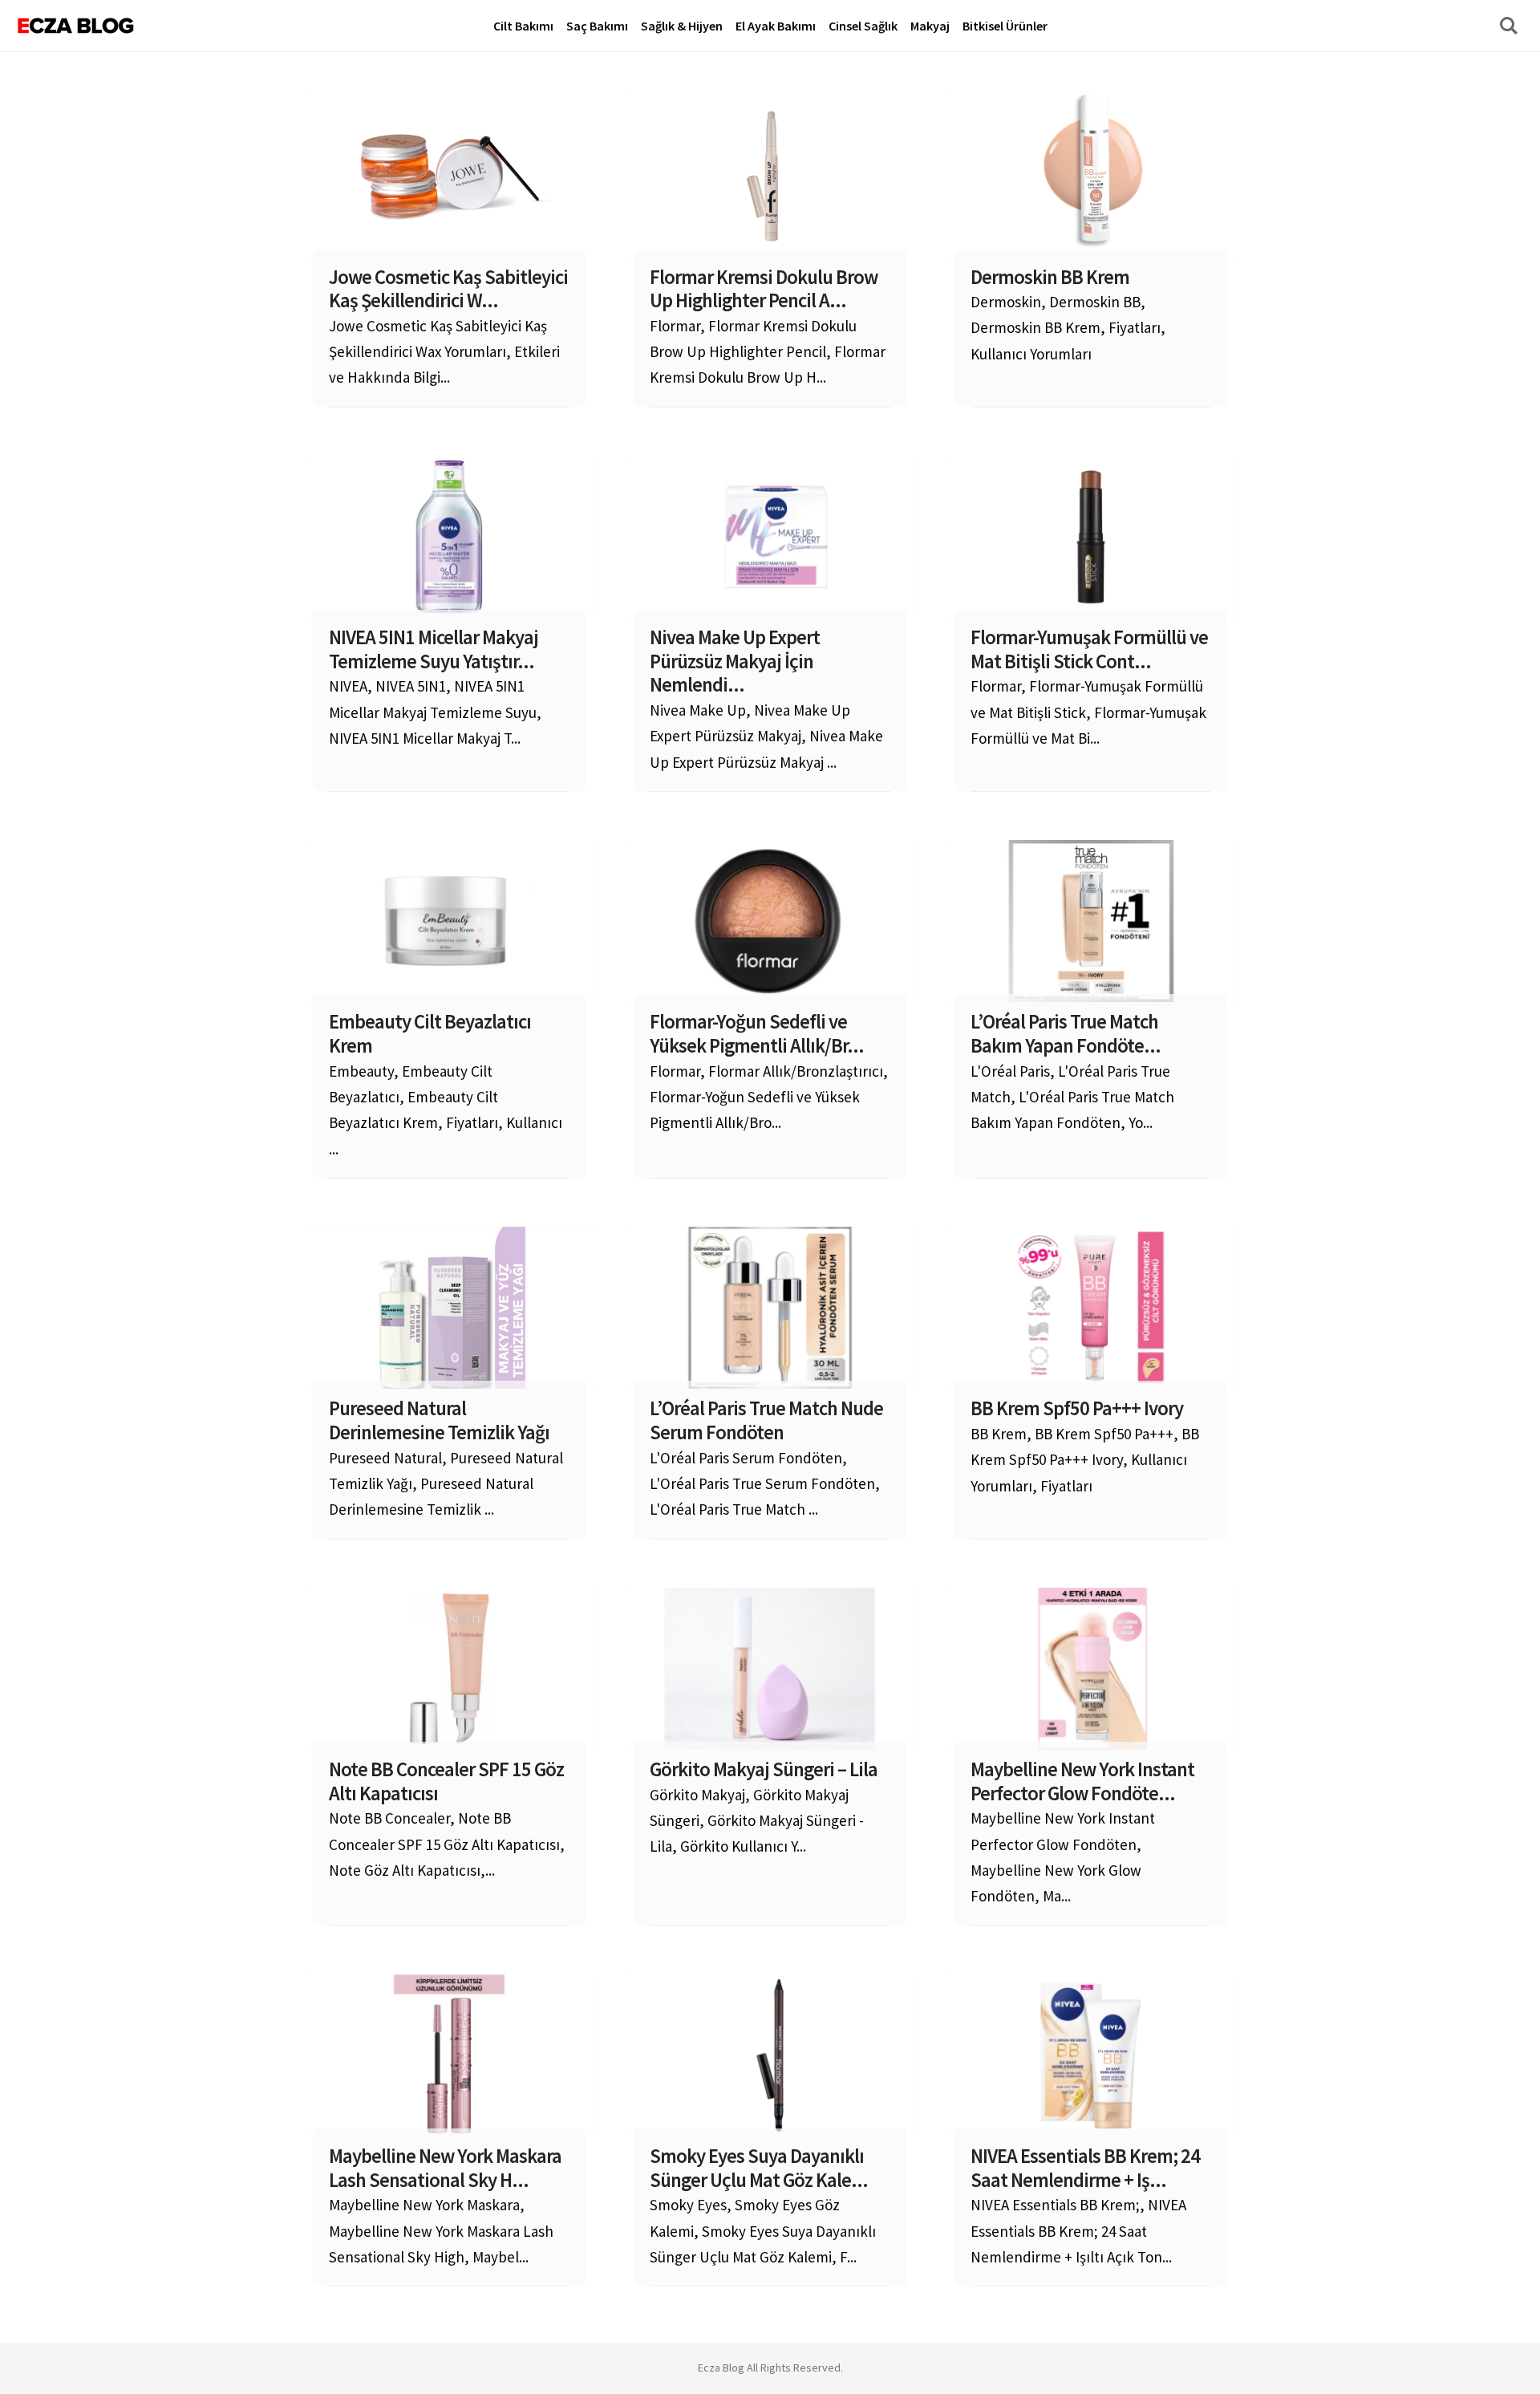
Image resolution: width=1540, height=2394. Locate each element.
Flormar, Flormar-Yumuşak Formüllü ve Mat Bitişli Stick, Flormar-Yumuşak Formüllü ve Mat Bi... (1089, 687)
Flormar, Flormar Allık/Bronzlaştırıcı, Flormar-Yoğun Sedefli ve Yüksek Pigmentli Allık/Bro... (769, 1071)
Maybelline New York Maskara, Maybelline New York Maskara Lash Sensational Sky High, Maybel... (445, 2205)
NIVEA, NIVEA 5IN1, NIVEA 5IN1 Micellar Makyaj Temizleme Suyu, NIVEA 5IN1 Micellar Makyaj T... (435, 687)
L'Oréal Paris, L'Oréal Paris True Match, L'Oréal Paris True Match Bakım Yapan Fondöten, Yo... (1072, 1071)
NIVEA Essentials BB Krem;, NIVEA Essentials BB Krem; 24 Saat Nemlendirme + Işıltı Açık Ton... (1085, 2205)
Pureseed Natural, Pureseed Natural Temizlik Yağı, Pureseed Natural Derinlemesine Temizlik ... (446, 1458)
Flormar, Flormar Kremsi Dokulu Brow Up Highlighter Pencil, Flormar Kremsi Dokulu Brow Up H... (768, 327)
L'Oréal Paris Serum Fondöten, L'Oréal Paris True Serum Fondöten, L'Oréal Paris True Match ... (766, 1458)
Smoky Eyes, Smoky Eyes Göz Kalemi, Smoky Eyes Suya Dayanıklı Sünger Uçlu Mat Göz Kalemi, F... (763, 2205)
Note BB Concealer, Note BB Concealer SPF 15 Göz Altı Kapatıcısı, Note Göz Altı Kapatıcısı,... (447, 1819)
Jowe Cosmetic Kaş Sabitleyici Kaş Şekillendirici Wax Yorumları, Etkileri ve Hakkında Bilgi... (448, 327)
